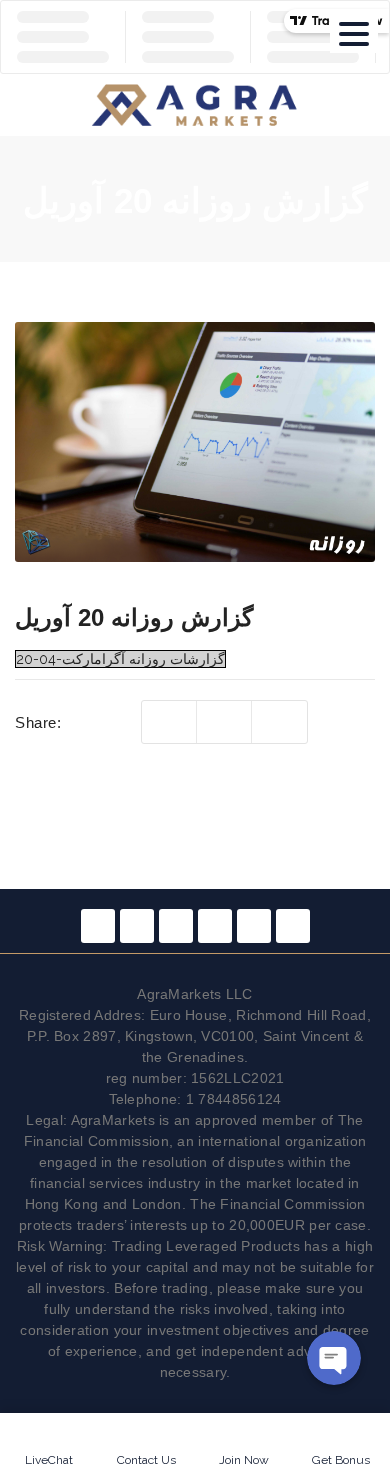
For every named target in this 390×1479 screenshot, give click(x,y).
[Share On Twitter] (169, 722)
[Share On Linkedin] (279, 722)
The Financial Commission (277, 1204)
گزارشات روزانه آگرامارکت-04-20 (120, 659)
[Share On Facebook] (224, 722)
